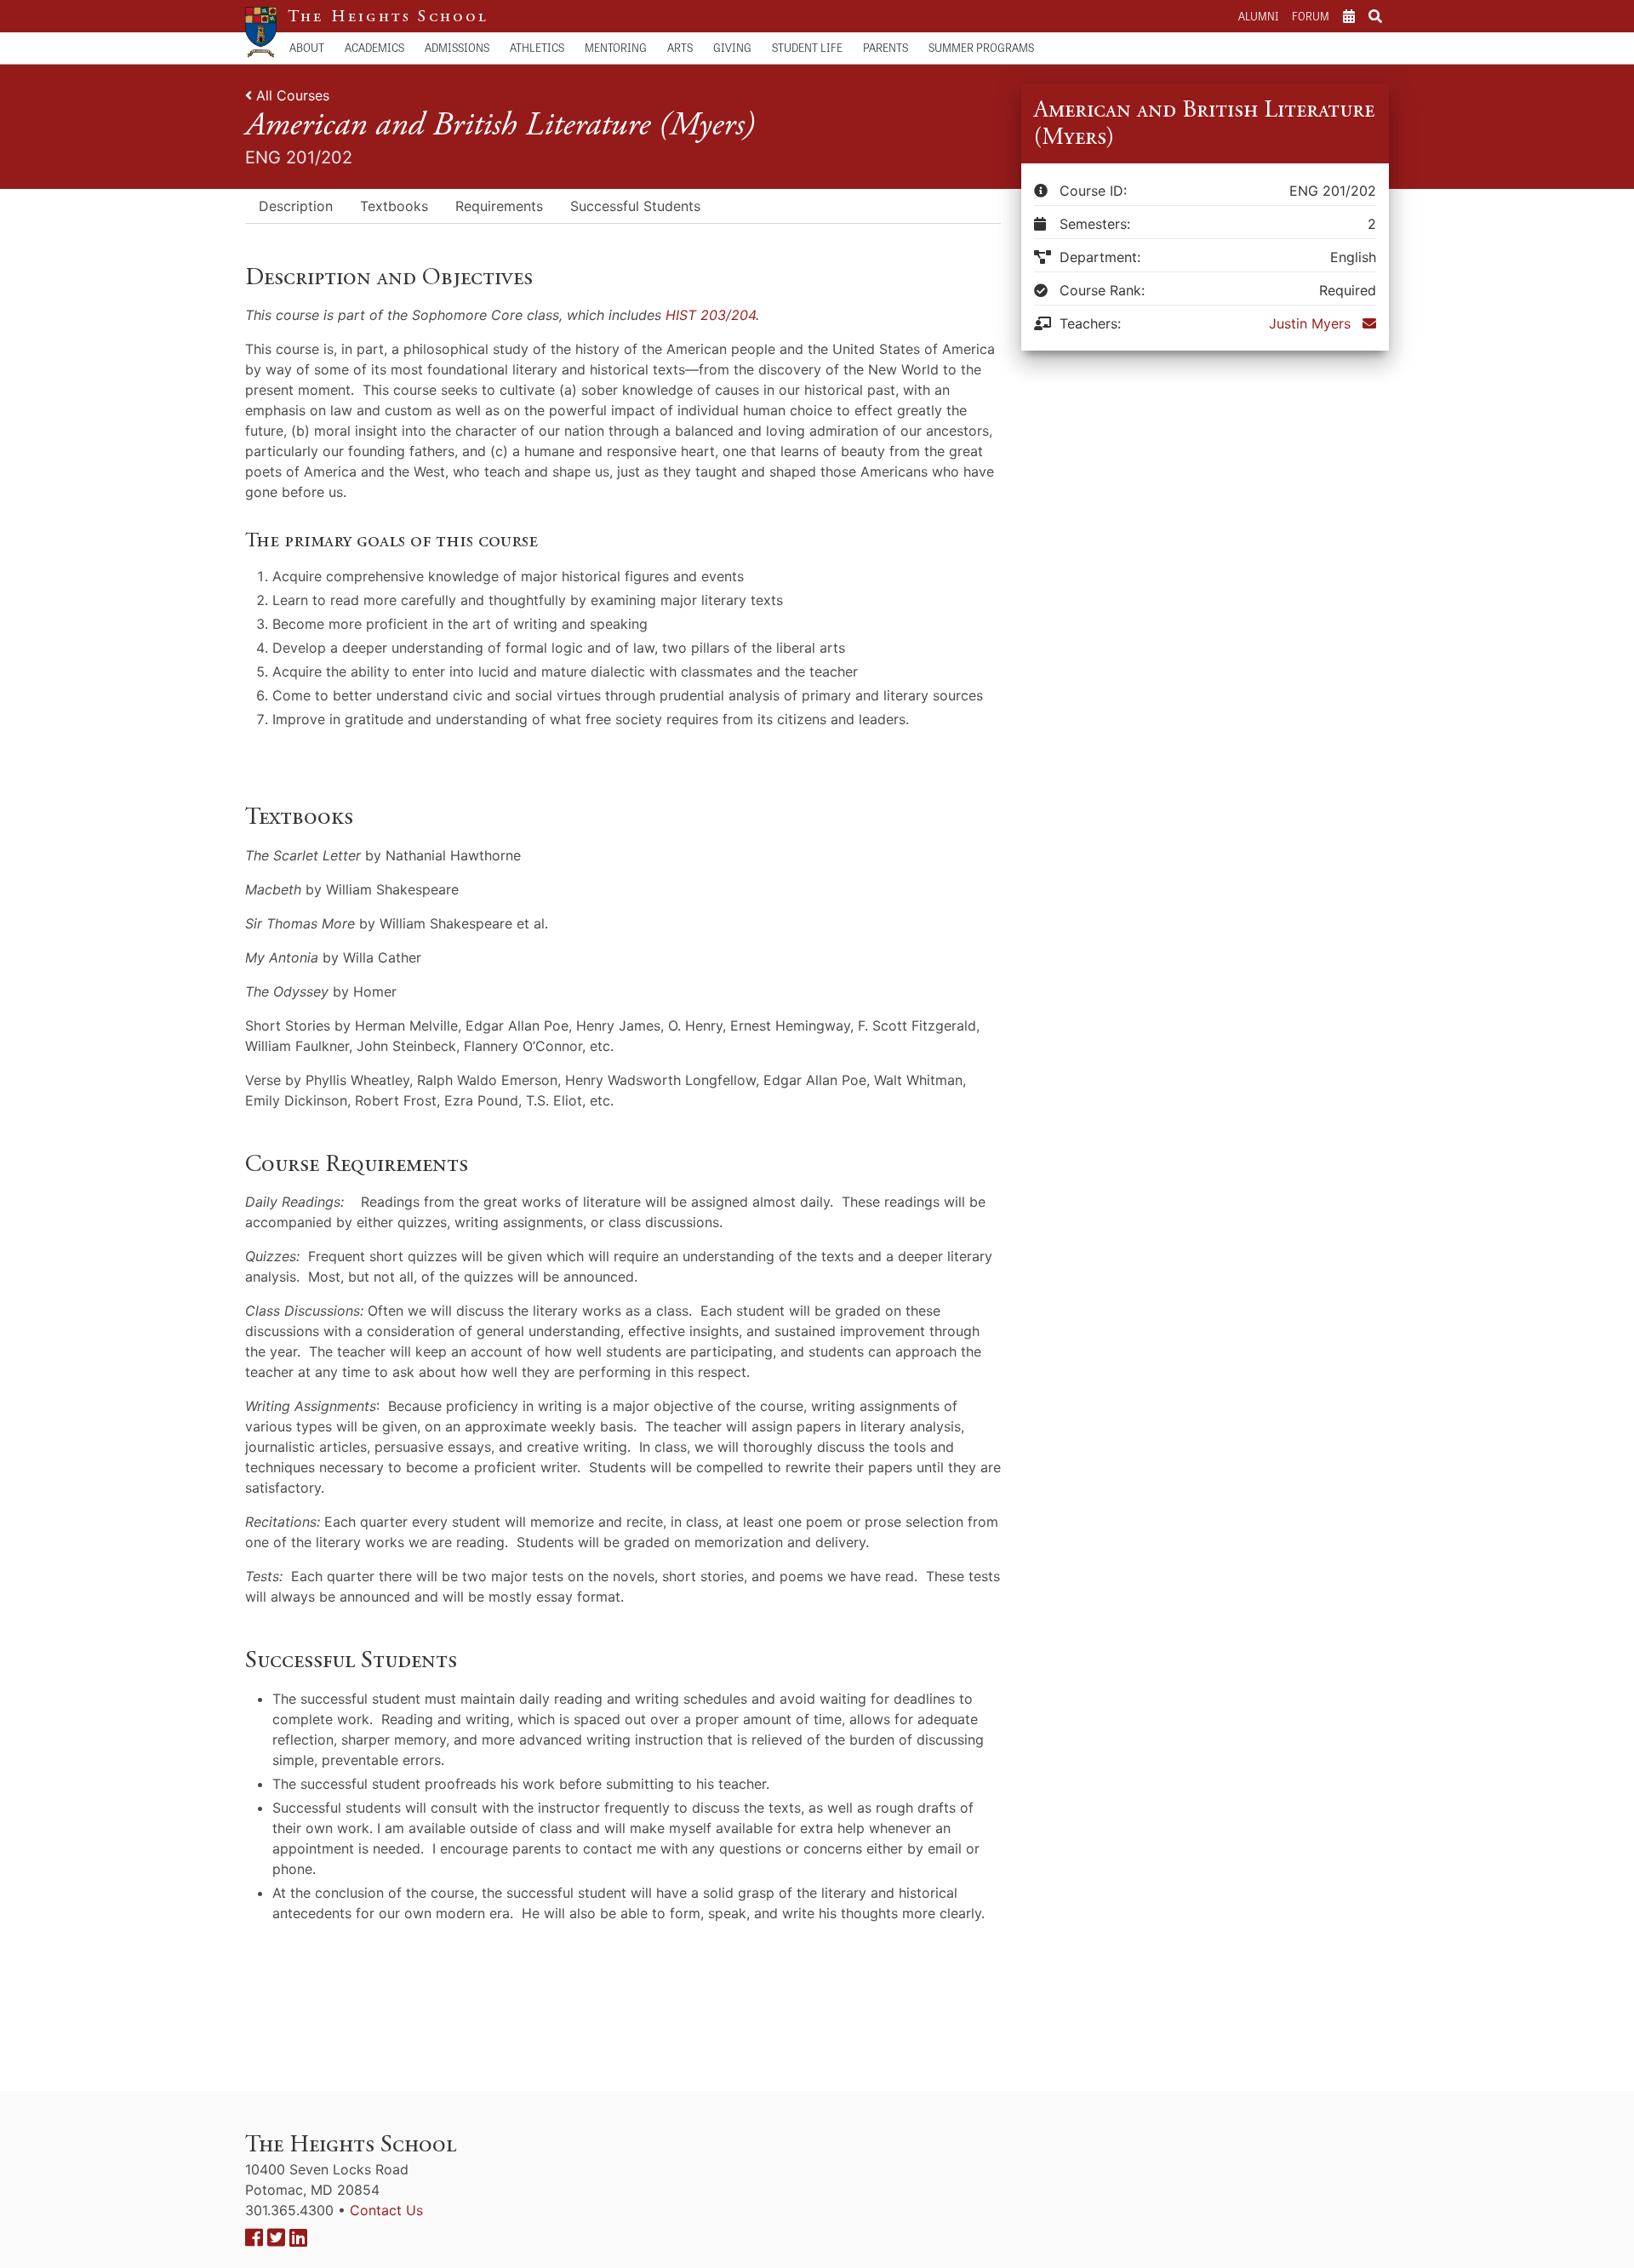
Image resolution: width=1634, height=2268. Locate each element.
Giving (732, 47)
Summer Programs (981, 47)
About (307, 47)
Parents (886, 47)
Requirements (499, 206)
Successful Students (635, 206)
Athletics (537, 47)
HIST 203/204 (711, 315)
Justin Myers (1310, 323)
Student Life (807, 47)
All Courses (293, 95)
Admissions (457, 47)
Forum (1311, 16)
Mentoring (616, 47)
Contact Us (386, 2210)
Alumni (1258, 16)
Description (296, 206)
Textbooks (394, 206)
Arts (680, 47)
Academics (374, 47)
